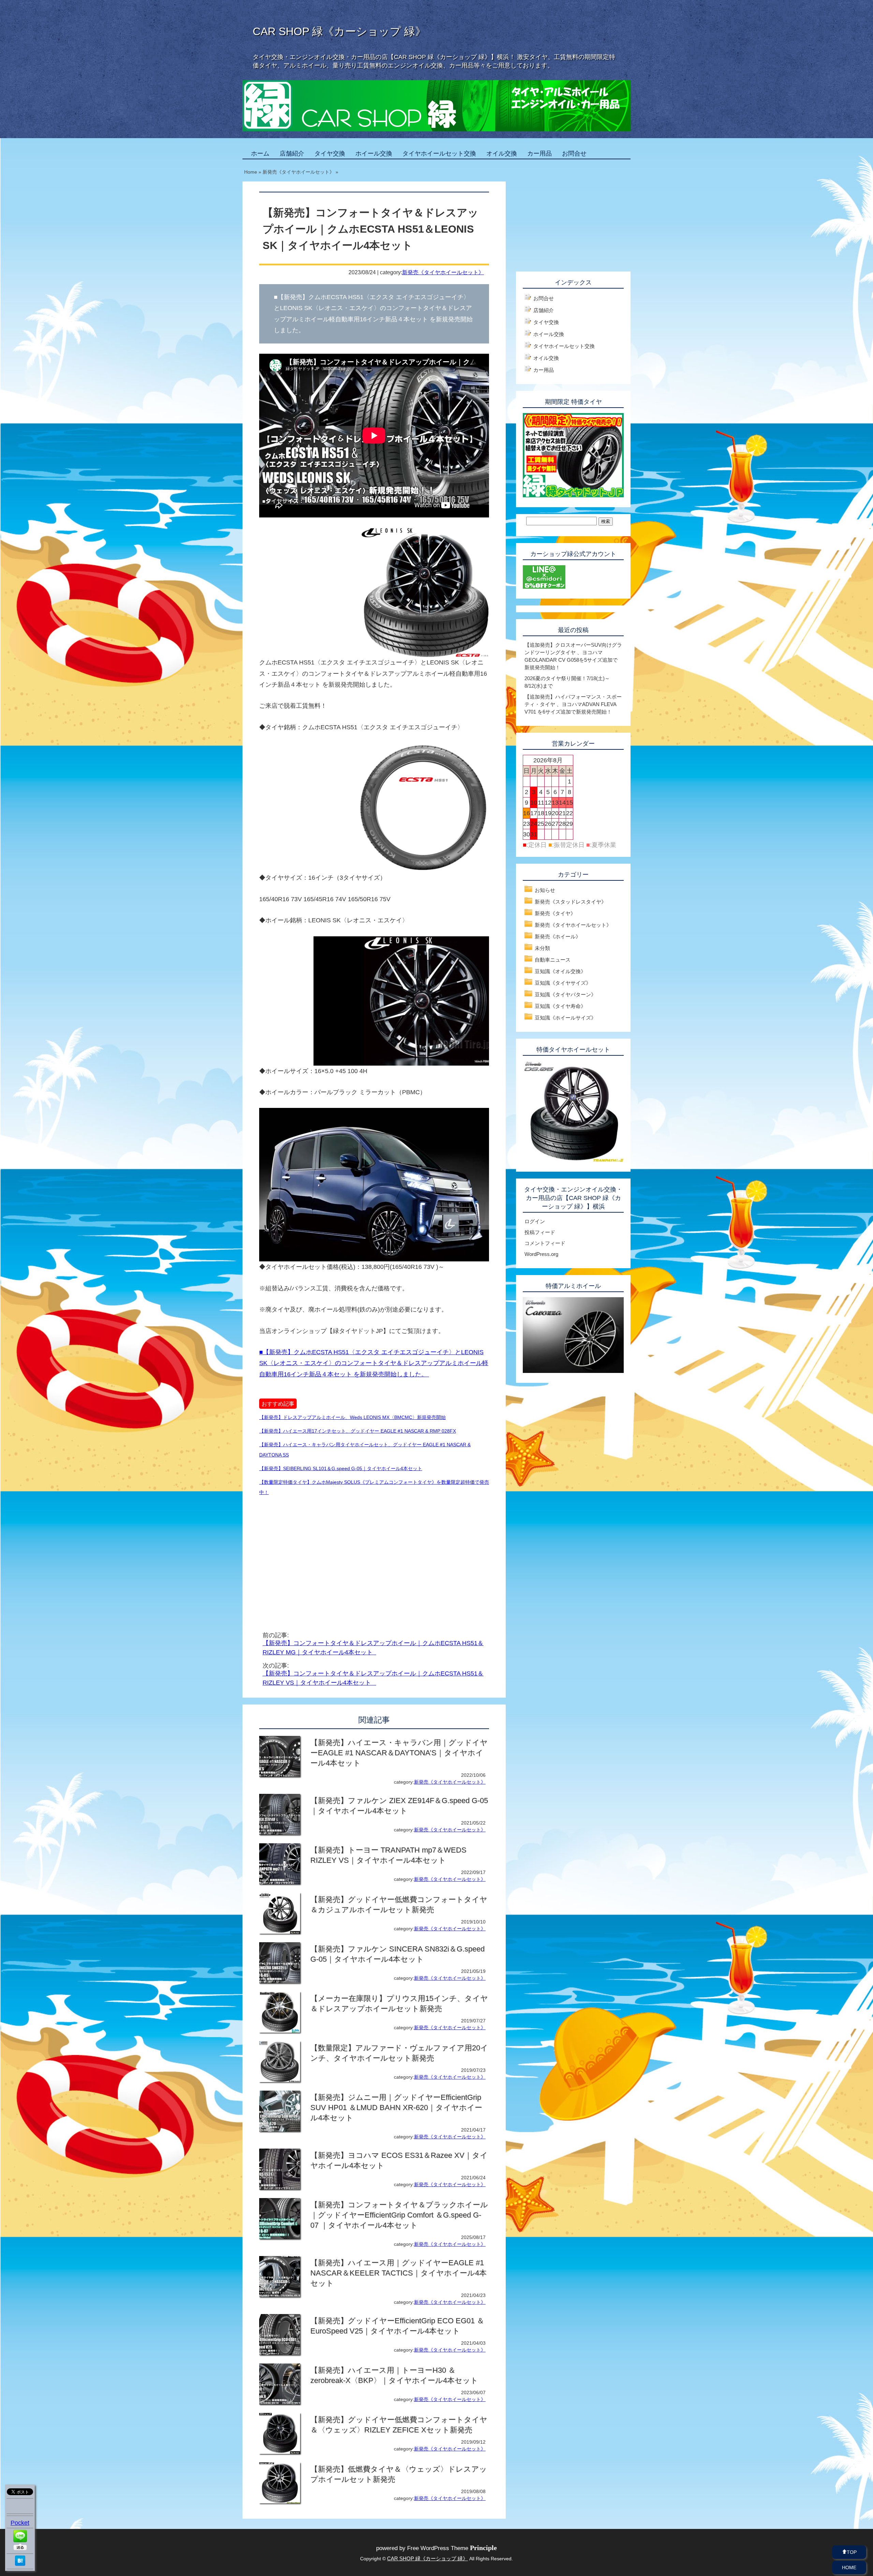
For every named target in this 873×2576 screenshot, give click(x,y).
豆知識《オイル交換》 (560, 971)
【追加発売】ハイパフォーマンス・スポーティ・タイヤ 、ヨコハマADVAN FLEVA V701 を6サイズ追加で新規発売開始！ (573, 704)
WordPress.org (541, 1254)
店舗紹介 (292, 153)
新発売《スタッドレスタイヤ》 (571, 902)
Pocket (20, 2523)
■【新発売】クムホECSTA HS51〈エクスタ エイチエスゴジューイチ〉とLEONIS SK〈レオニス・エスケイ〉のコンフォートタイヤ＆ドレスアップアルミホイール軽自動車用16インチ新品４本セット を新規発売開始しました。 (374, 1363)
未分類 (542, 948)
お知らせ (545, 890)
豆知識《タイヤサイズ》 (563, 983)
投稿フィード (540, 1232)
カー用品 (539, 153)
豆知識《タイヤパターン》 (565, 994)
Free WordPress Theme (452, 2548)
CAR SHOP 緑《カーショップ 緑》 (339, 31)
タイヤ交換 (330, 153)
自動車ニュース (553, 960)
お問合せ (574, 153)
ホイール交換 (374, 153)
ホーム (260, 153)
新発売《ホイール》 (558, 936)
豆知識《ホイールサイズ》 (565, 1018)
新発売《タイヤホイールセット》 (443, 272)
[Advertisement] (316, 1555)
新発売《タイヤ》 (555, 913)
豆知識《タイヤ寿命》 (560, 1006)
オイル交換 (502, 153)
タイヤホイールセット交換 (439, 153)
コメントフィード (545, 1243)
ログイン (535, 1221)
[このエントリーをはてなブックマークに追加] (20, 2564)
